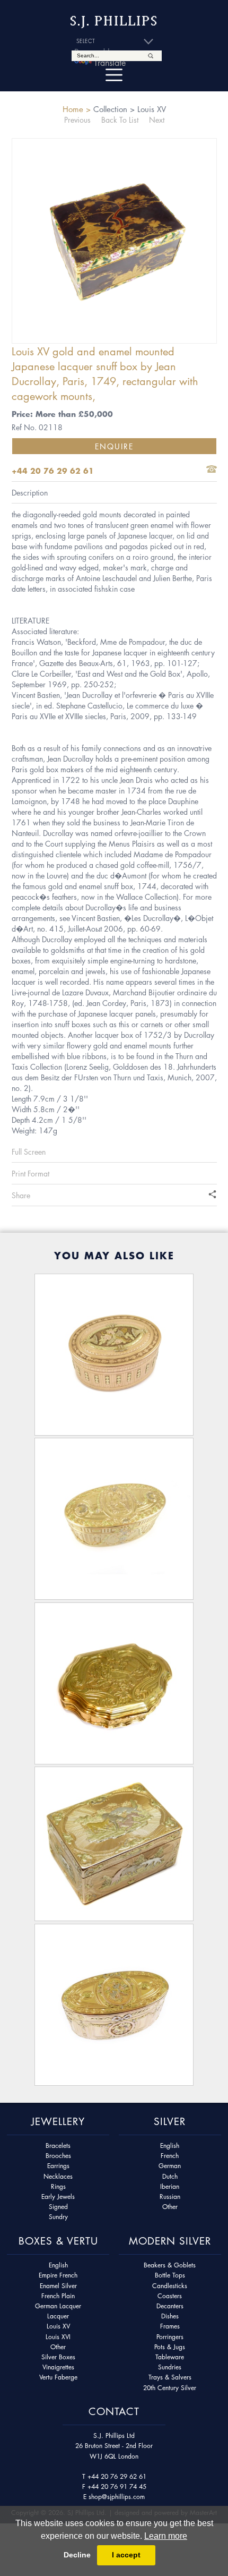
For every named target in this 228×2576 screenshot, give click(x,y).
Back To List (120, 120)
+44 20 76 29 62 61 (117, 2476)
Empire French (58, 2275)
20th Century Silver (170, 2388)
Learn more (166, 2536)
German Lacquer (58, 2306)
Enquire (114, 446)
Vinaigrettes (58, 2367)
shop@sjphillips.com (117, 2497)
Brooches (58, 2156)
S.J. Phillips (114, 21)
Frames (170, 2326)
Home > (77, 109)
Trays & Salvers (170, 2377)
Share (21, 1195)
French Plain (58, 2296)
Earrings (58, 2166)
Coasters (170, 2296)
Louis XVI (58, 2337)
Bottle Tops (170, 2275)
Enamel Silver (58, 2286)
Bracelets (58, 2146)
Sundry (58, 2217)
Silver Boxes (58, 2357)
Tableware (170, 2357)
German (170, 2166)
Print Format (30, 1173)
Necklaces (58, 2176)
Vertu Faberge (58, 2377)
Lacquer (58, 2316)
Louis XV (58, 2326)
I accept (126, 2555)
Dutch (170, 2176)
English (170, 2146)
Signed (58, 2207)
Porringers (170, 2337)
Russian (170, 2197)
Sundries (170, 2367)
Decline (77, 2555)
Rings (58, 2186)
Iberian (170, 2186)
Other (170, 2207)
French (170, 2156)
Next (157, 120)
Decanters (170, 2306)
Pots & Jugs (170, 2347)
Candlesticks (170, 2286)
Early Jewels (58, 2197)
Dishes (170, 2316)
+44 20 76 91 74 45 (117, 2487)
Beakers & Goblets (170, 2265)
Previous (77, 120)
